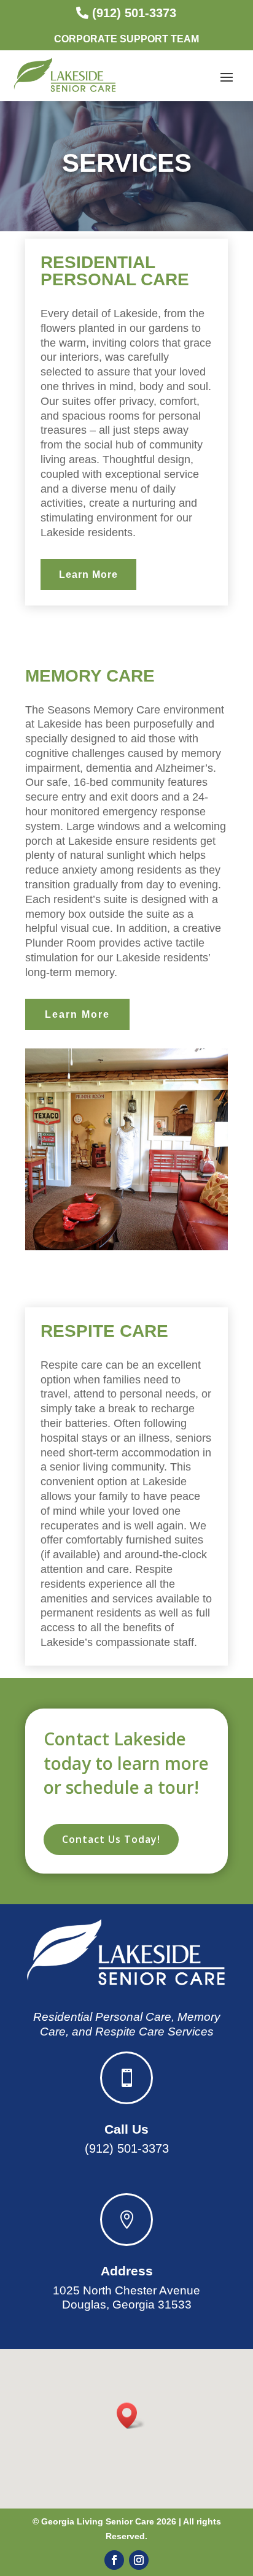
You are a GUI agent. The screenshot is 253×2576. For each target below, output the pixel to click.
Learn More (88, 575)
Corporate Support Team (126, 39)
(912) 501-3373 (134, 13)
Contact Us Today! (111, 1839)
